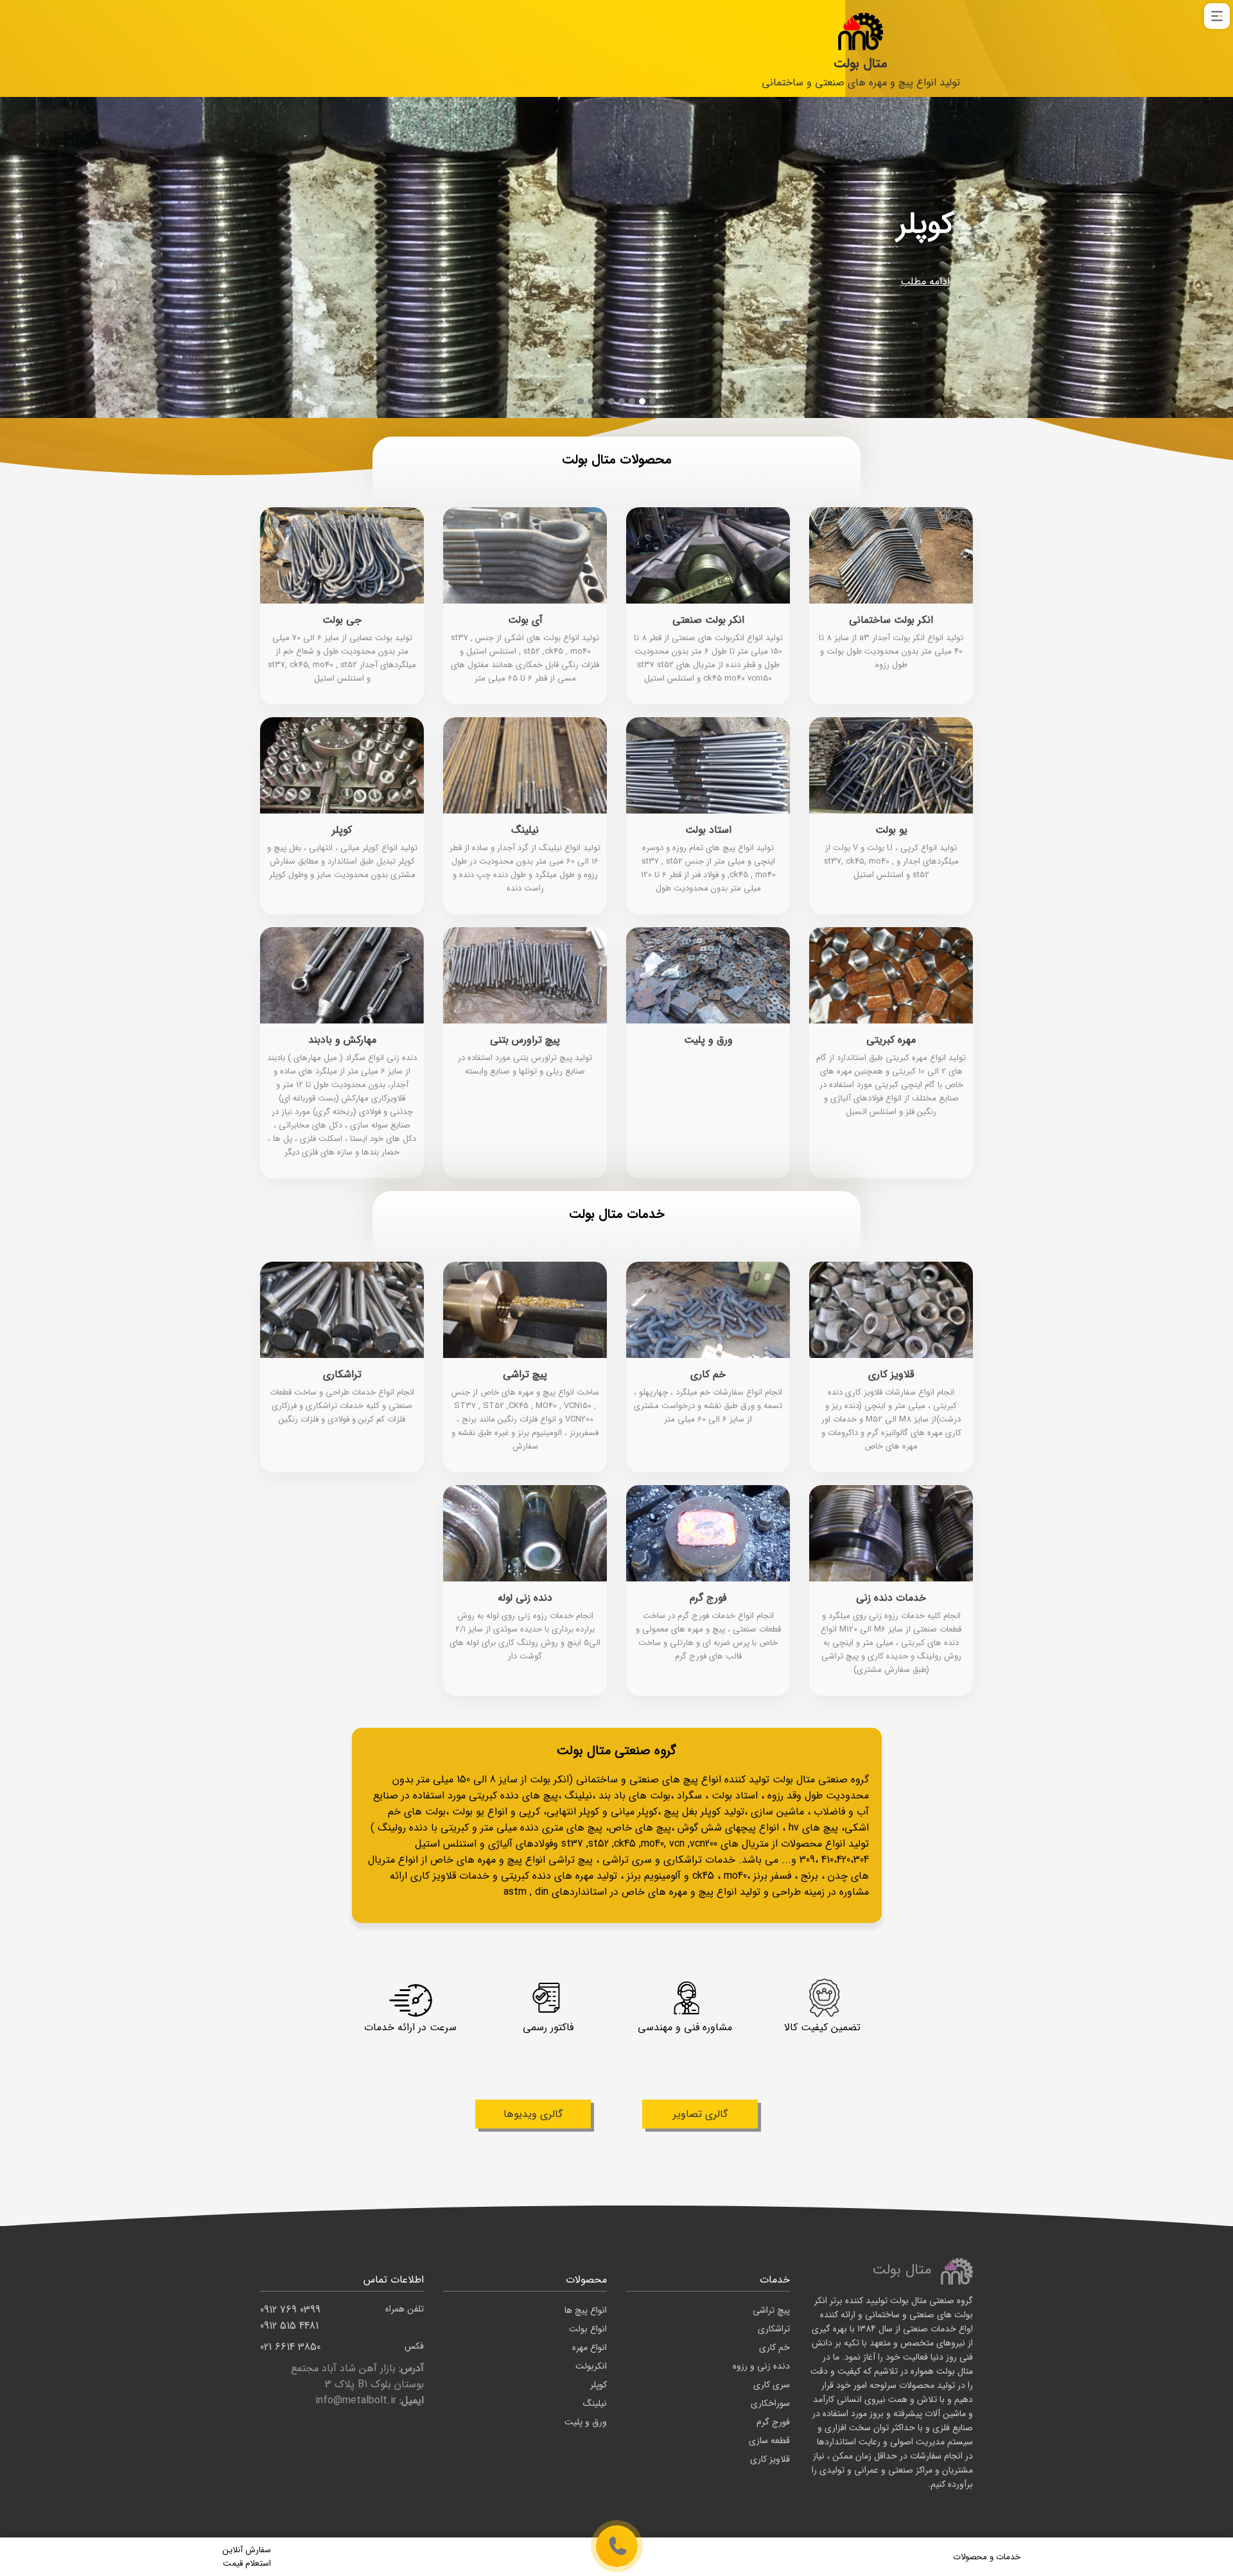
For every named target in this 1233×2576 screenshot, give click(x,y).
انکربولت (591, 2366)
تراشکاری (774, 2329)
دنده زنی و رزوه (761, 2366)
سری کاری (772, 2385)
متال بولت (861, 63)
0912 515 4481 (289, 2326)
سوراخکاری (770, 2403)
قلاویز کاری (770, 2459)
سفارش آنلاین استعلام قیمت (247, 2557)
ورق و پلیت (586, 2422)
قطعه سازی (769, 2441)
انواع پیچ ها (586, 2310)
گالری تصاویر (700, 2114)
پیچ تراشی (771, 2310)
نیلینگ (595, 2403)
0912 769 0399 (342, 2310)
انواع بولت (588, 2329)
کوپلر (599, 2385)
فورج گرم (773, 2422)
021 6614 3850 (342, 2347)
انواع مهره (590, 2347)
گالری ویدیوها (533, 2114)
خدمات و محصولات (987, 2557)
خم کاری (774, 2347)
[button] (652, 401)
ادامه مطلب (925, 282)
